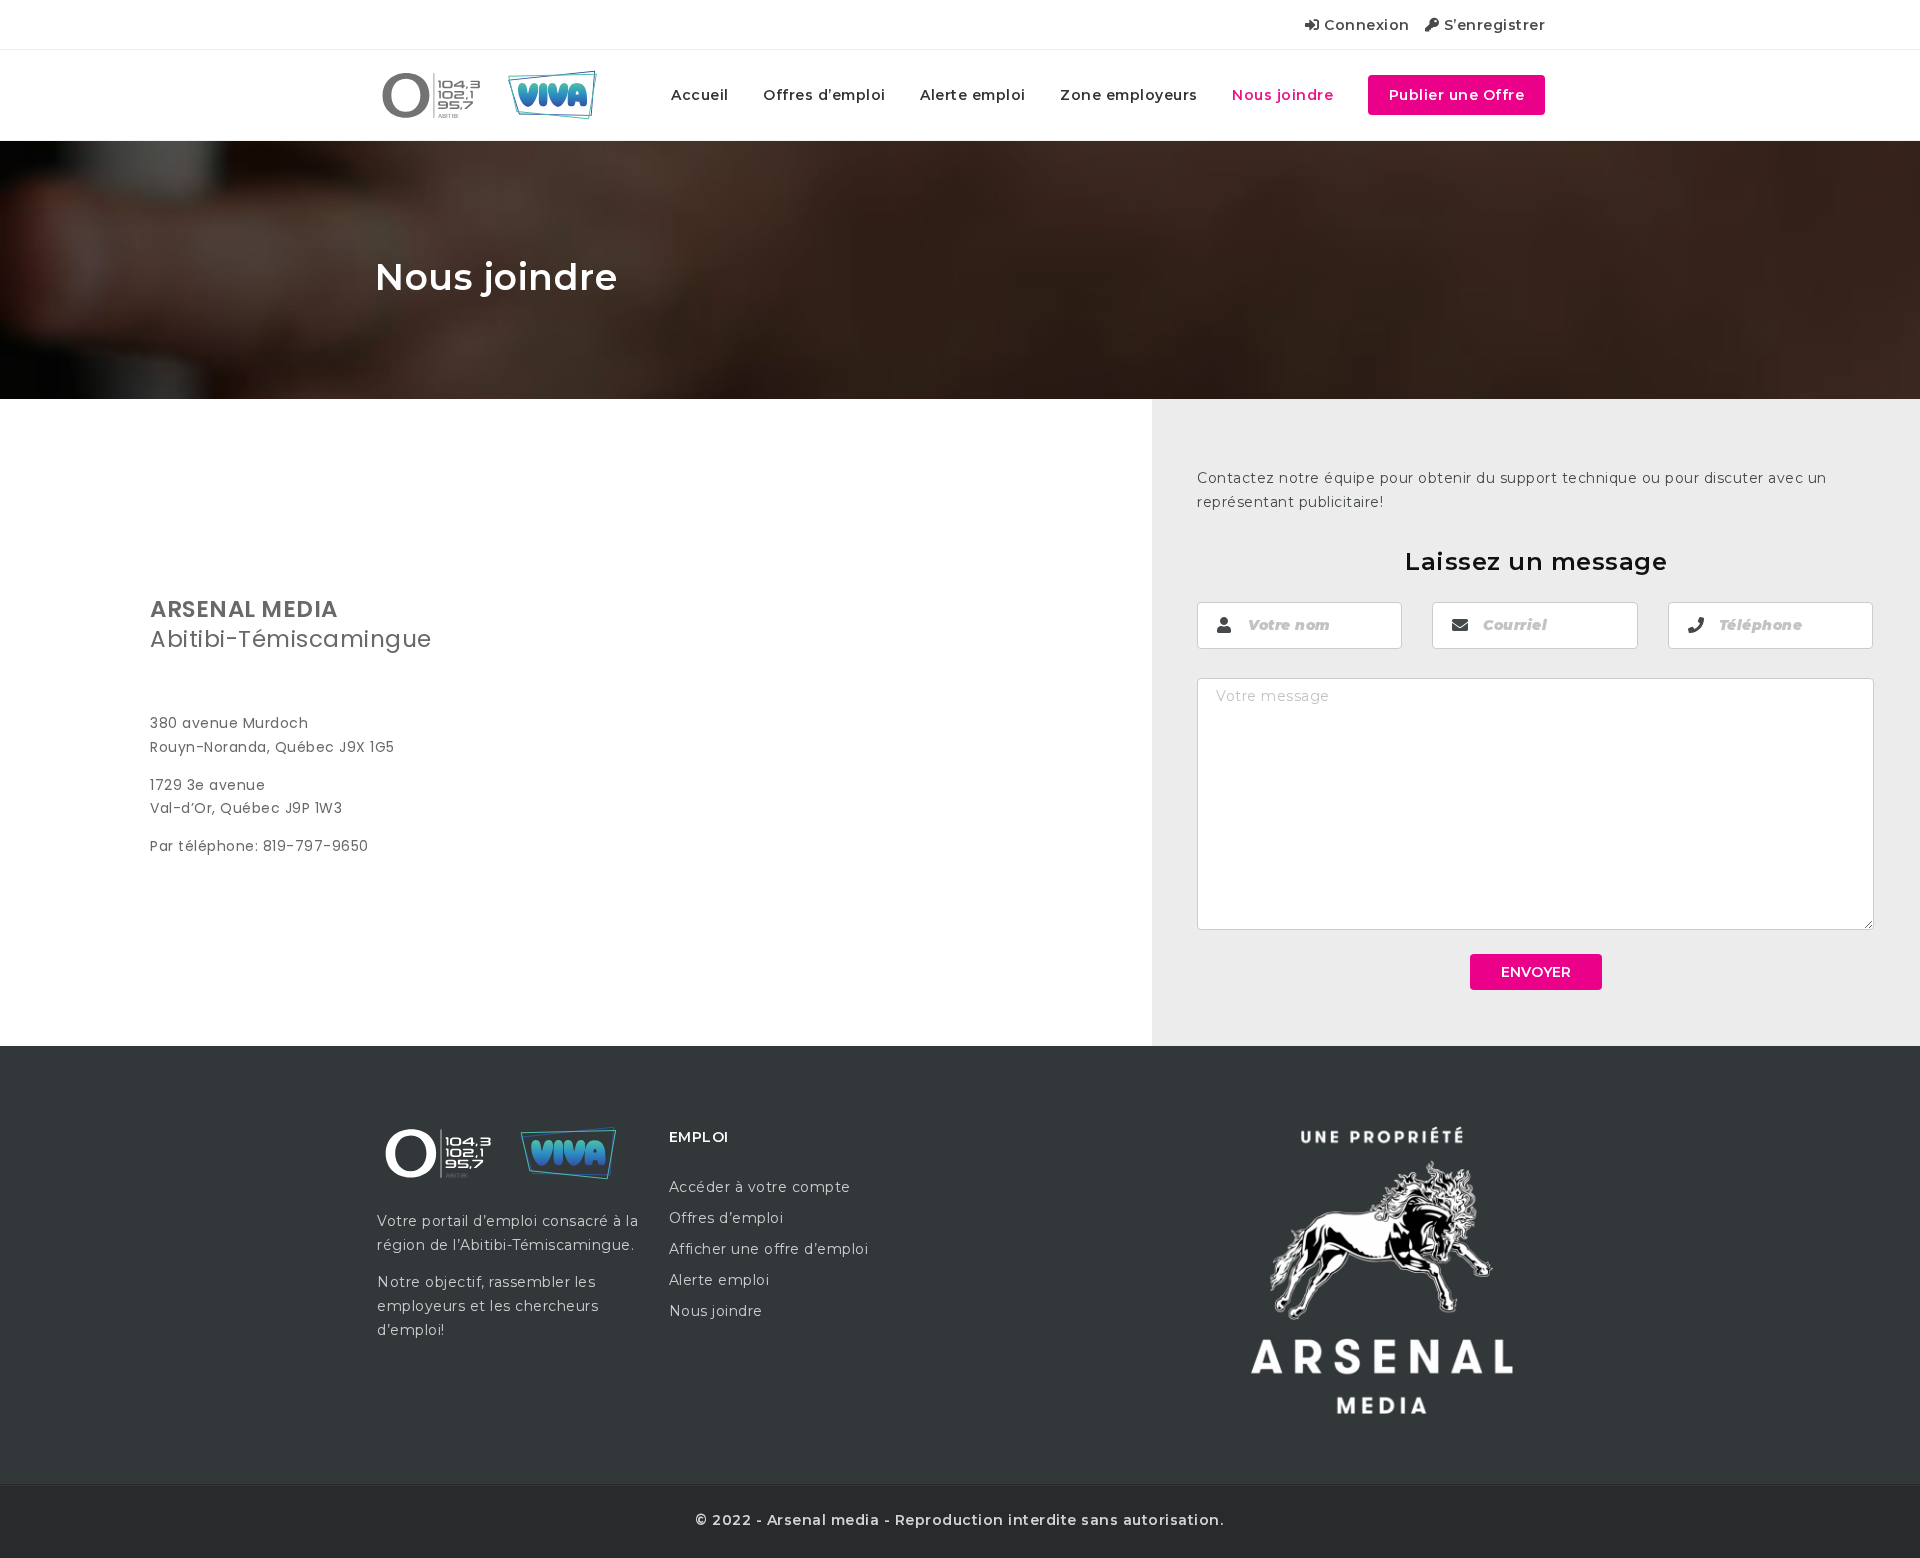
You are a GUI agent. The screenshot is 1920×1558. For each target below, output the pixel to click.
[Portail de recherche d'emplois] (496, 95)
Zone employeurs (1129, 95)
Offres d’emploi (824, 95)
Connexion (1365, 25)
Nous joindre (1282, 95)
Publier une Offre (1457, 95)
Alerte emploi (973, 95)
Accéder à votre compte (760, 1187)
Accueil (700, 95)
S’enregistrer (1492, 25)
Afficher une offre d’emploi (769, 1249)
